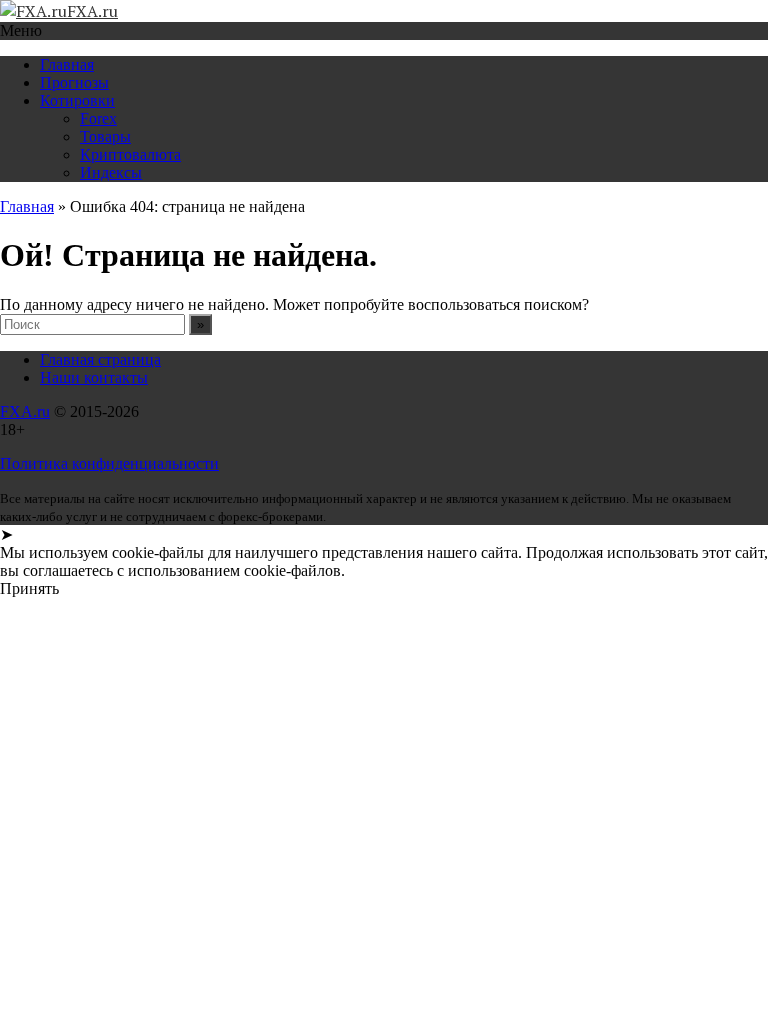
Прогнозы (74, 82)
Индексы (111, 172)
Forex (98, 118)
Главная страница (100, 359)
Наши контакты (94, 377)
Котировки (77, 100)
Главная (67, 64)
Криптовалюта (130, 154)
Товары (105, 136)
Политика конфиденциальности (109, 463)
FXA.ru (25, 411)
